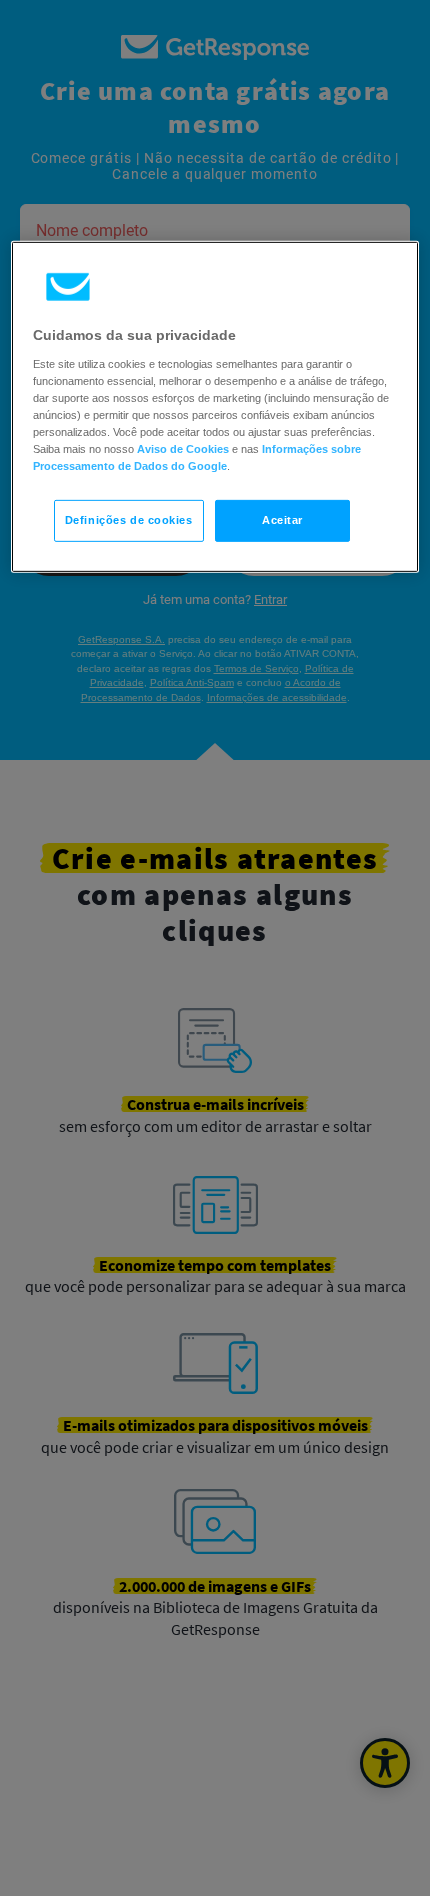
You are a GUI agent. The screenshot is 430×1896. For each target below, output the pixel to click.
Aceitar (282, 520)
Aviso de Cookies (183, 449)
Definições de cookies (129, 520)
